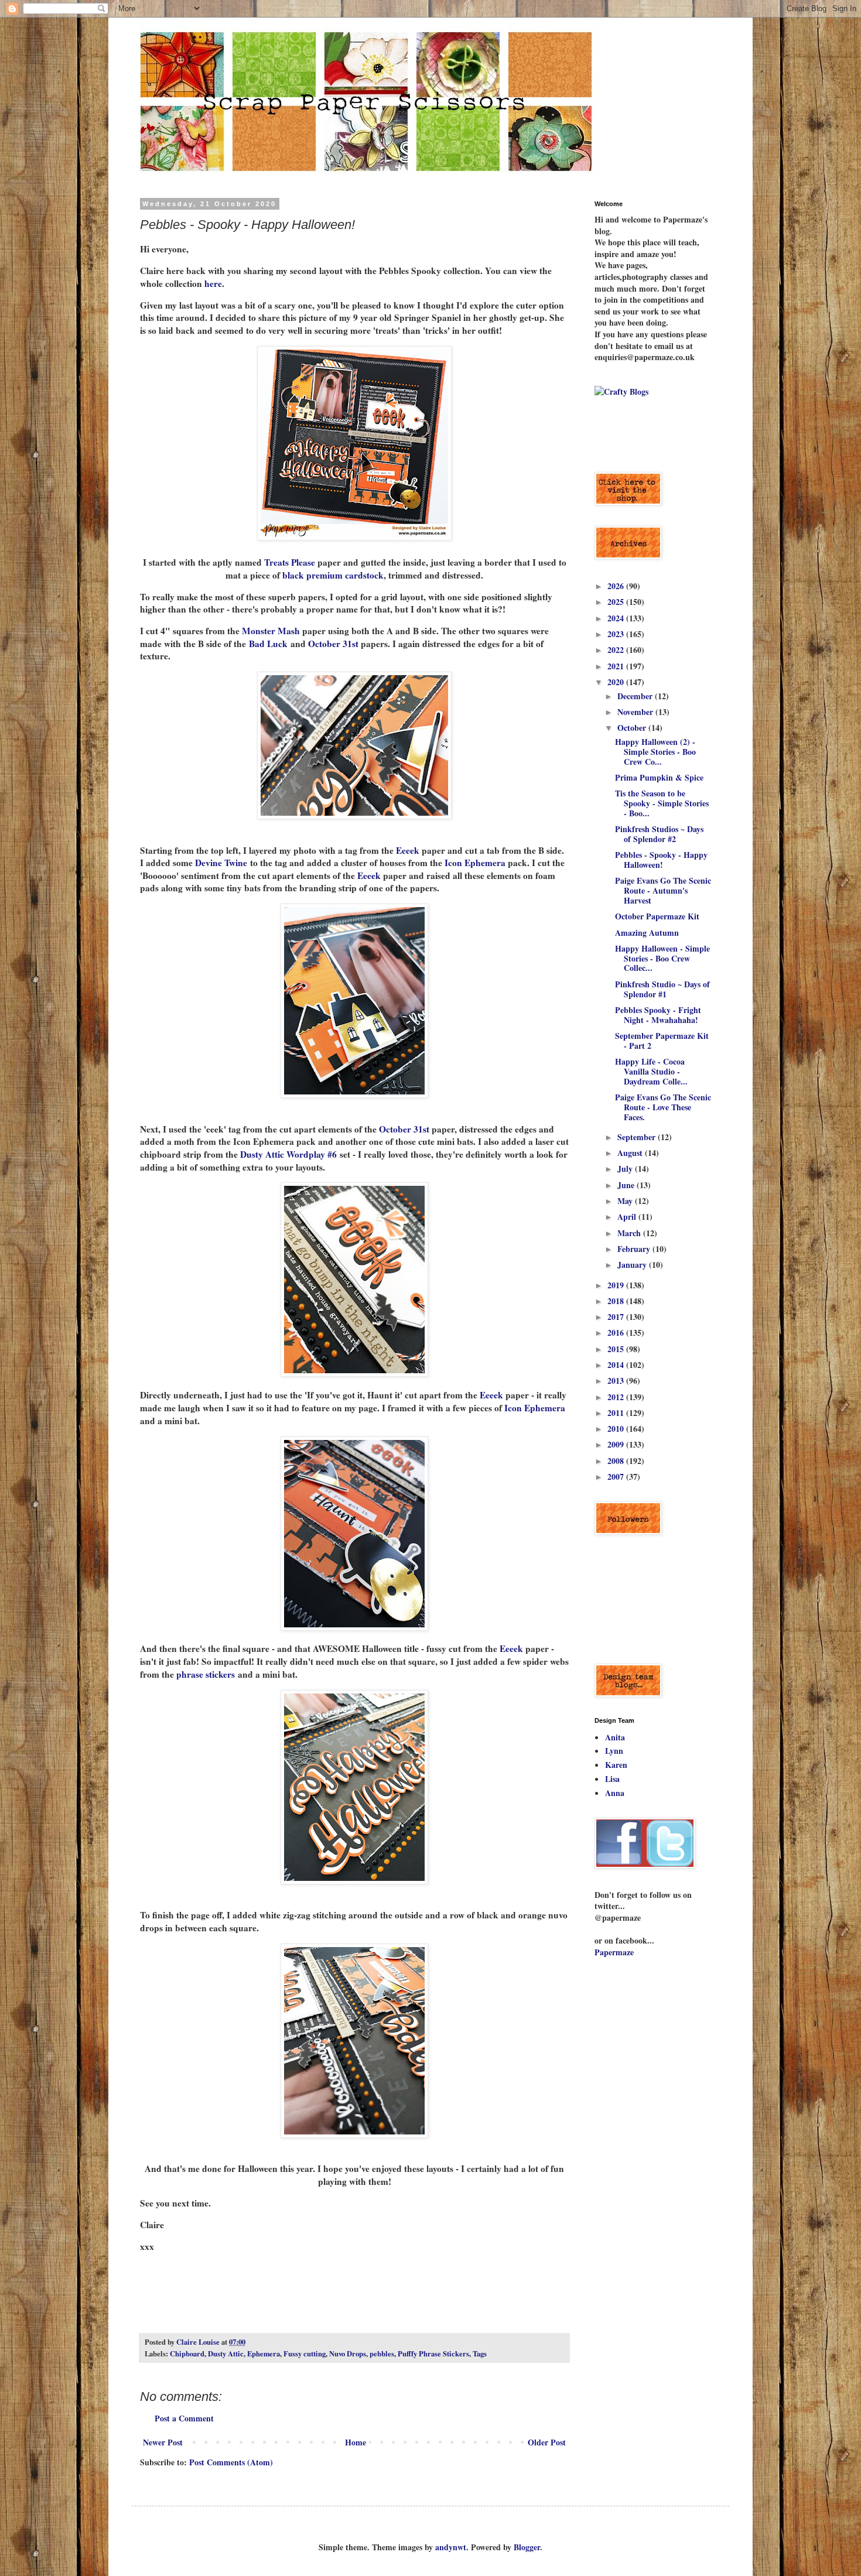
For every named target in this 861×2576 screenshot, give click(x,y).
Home (356, 2442)
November (636, 712)
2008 (617, 1461)
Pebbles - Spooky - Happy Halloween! (661, 860)
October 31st (334, 644)
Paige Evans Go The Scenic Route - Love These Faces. (663, 1107)
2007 (617, 1477)
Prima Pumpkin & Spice (659, 777)
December (636, 696)
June (627, 1185)
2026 (617, 586)
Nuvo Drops (348, 2353)
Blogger (527, 2547)
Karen (616, 1765)
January (633, 1265)
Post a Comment (184, 2418)
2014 (617, 1365)
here (213, 283)
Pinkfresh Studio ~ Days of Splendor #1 (662, 989)
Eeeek (408, 850)
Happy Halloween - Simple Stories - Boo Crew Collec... (662, 958)
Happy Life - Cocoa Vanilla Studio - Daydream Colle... (651, 1071)
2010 (617, 1429)
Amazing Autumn (647, 933)
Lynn (614, 1751)
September (638, 1137)
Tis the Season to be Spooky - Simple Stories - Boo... (662, 803)
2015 (617, 1349)
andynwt (451, 2547)
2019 (617, 1285)
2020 (617, 682)
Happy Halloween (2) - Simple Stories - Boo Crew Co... (655, 752)
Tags (480, 2353)
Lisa (612, 1779)
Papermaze (614, 1952)
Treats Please (291, 562)
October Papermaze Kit (657, 916)
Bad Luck (268, 644)
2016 (617, 1333)
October (633, 728)
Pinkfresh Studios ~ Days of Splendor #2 (659, 834)
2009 (617, 1444)
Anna (615, 1793)
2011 (617, 1413)
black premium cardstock (333, 575)
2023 (617, 634)
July (626, 1169)
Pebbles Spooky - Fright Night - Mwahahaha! (658, 1015)
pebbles (382, 2353)
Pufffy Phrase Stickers (433, 2353)
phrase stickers (206, 1674)
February (635, 1249)
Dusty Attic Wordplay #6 (288, 1154)
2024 (617, 618)
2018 (617, 1301)
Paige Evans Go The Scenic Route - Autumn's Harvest (663, 890)
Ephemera (264, 2353)
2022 (617, 650)
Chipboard (187, 2353)
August (631, 1153)
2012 (617, 1397)
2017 (617, 1317)
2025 (617, 602)
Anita (615, 1737)
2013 (617, 1381)
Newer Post (163, 2442)
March (630, 1233)
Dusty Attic (226, 2353)
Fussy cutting (305, 2353)
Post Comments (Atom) (231, 2462)
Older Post (547, 2442)
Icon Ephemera (475, 863)
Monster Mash (272, 631)
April (628, 1217)
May (626, 1201)
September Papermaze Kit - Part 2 (662, 1041)
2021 (617, 666)
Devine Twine (221, 863)
